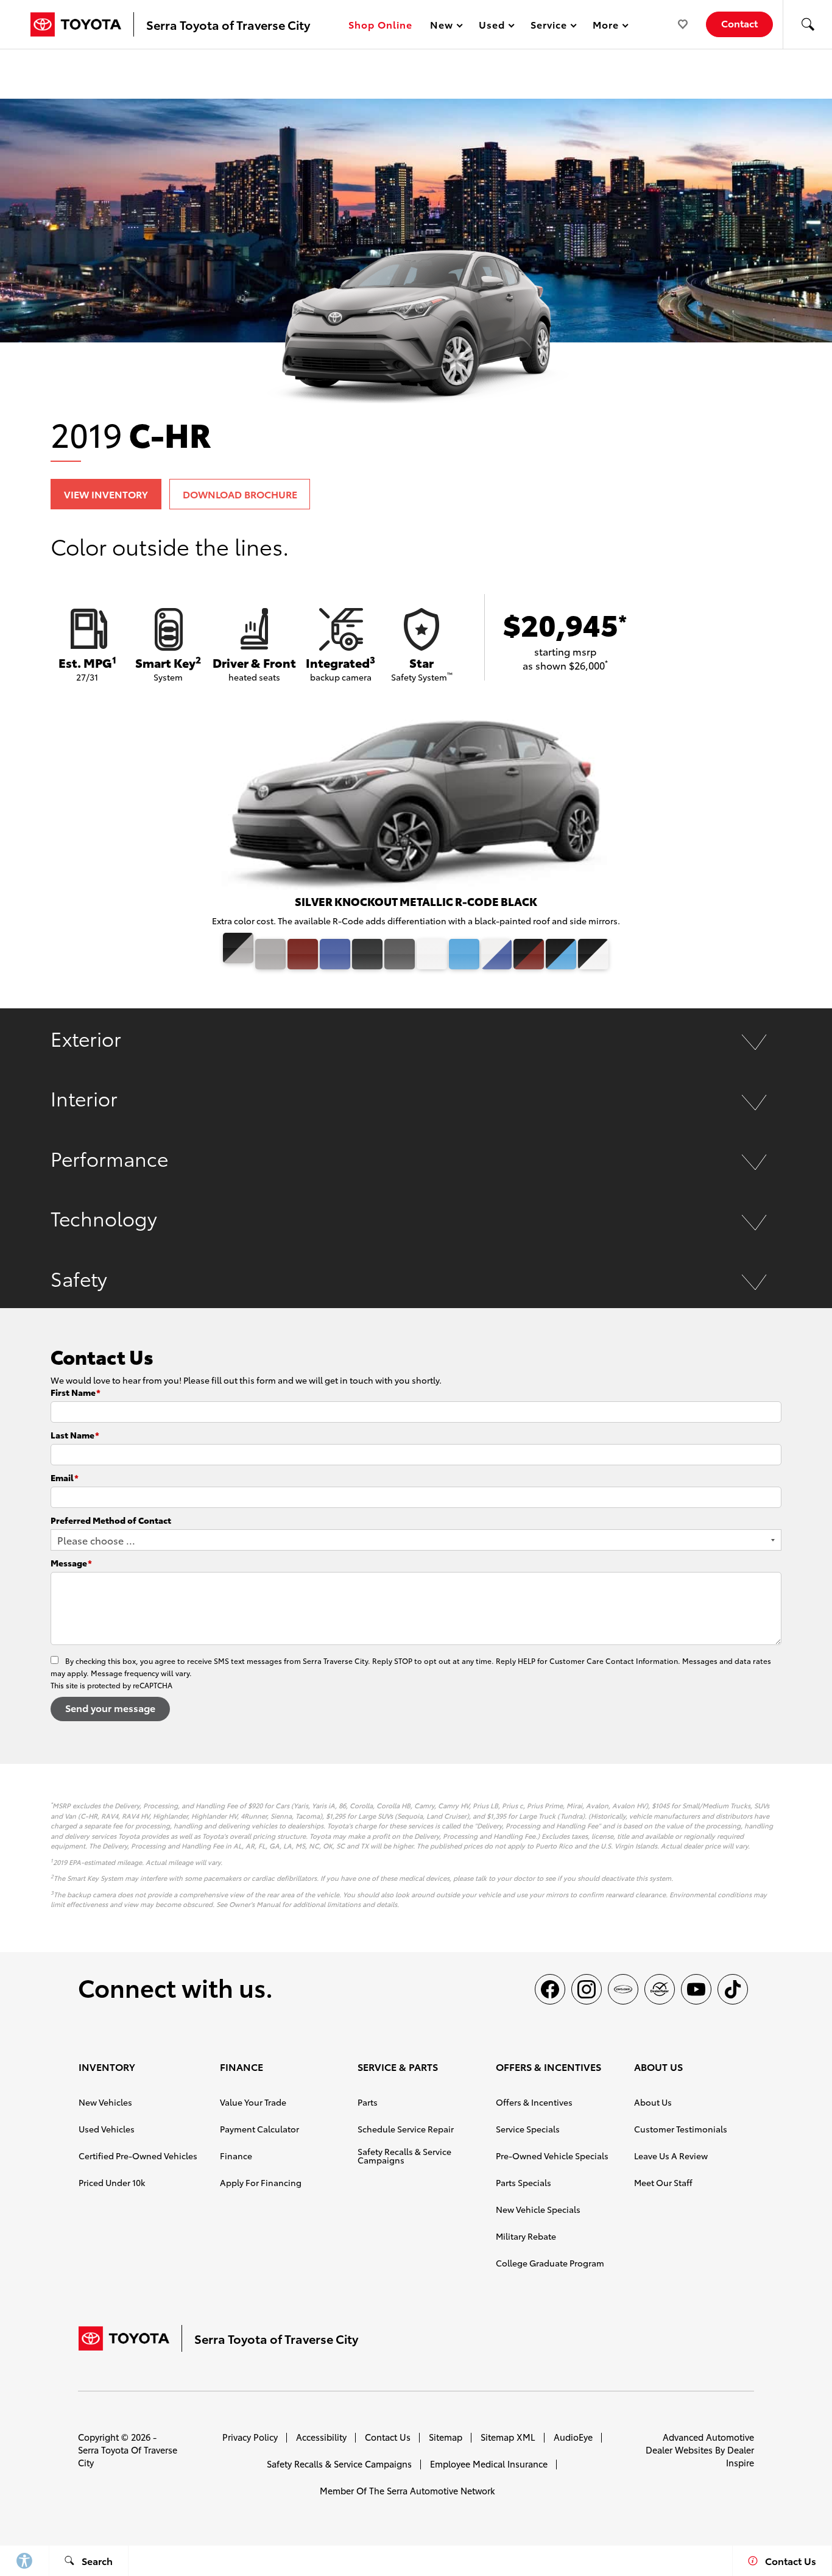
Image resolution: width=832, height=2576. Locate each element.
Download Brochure (240, 494)
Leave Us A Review (671, 2156)
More (606, 27)
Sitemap (446, 2437)
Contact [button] (739, 23)
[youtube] (696, 1989)
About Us (653, 2102)
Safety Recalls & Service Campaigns (404, 2156)
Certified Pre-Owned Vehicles (138, 2156)
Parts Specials (524, 2182)
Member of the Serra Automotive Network (407, 2490)
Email (65, 1477)
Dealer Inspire (740, 2456)
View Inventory (106, 494)
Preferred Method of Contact (111, 1520)
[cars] (623, 1989)
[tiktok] (733, 1989)
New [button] (443, 27)
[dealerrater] (660, 1989)
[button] (808, 24)
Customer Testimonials (681, 2129)
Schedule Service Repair (406, 2129)
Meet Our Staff (663, 2182)
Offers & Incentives (534, 2102)
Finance (236, 2156)
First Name (76, 1392)
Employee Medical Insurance (489, 2464)
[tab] (416, 1038)
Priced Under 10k (112, 2182)
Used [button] (492, 27)
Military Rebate (526, 2236)
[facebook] (550, 1989)
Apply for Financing (261, 2182)
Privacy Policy (250, 2437)
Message (71, 1563)
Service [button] (548, 27)
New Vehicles (105, 2102)
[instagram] (587, 1989)
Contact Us (388, 2437)
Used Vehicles (107, 2129)
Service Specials (528, 2129)
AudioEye (573, 2437)
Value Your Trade (253, 2102)
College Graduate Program (550, 2263)
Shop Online (380, 24)
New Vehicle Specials (538, 2209)
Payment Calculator (259, 2129)
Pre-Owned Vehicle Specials (552, 2156)
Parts (368, 2102)
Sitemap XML (508, 2437)
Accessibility (321, 2437)
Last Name (75, 1435)
